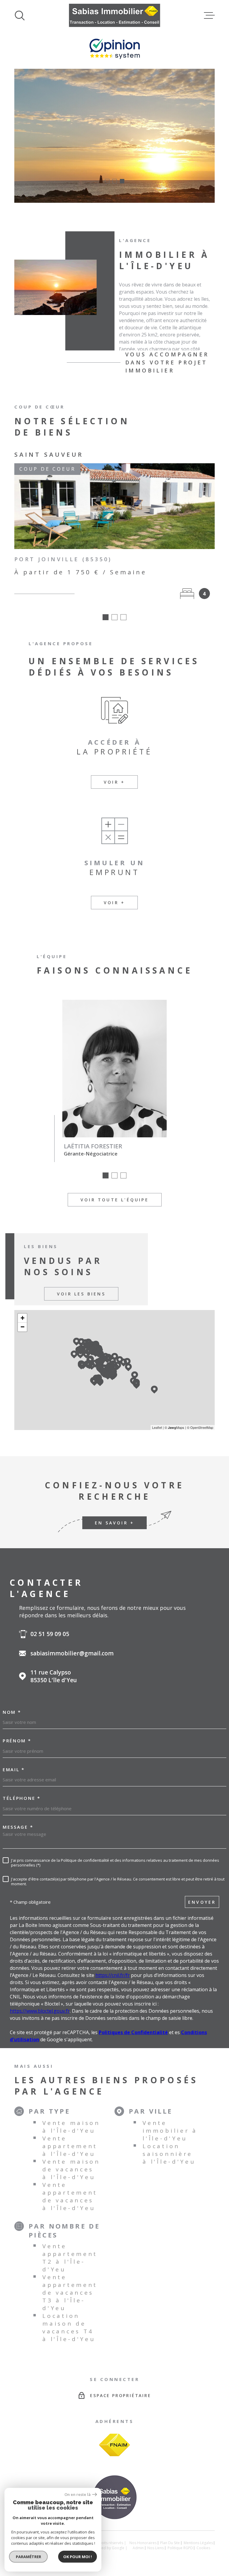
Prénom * (17, 1741)
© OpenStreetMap (200, 1427)
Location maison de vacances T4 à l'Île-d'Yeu (69, 2327)
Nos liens (155, 2548)
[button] (107, 181)
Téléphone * (22, 1798)
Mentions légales (198, 2543)
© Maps (174, 1427)
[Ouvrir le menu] (209, 15)
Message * (18, 1827)
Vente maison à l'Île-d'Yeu (71, 2127)
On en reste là (78, 2495)
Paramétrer (28, 2557)
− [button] (23, 1327)
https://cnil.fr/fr (113, 1975)
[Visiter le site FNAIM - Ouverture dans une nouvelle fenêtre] (114, 2445)
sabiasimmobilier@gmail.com (72, 1653)
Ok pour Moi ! (78, 2557)
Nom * (12, 1712)
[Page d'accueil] (115, 15)
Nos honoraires (143, 2543)
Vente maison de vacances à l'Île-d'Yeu (71, 2169)
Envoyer (202, 1902)
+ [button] (23, 1318)
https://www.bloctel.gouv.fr (40, 2011)
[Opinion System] (115, 57)
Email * (14, 1770)
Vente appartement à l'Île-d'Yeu (70, 2146)
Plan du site (170, 2543)
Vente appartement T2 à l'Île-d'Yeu (70, 2258)
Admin (138, 2548)
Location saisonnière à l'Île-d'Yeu (169, 2154)
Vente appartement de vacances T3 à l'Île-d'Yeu (70, 2293)
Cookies (203, 2548)
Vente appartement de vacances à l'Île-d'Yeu (70, 2196)
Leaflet (157, 1427)
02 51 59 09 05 (50, 1634)
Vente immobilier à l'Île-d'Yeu (170, 2131)
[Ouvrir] (20, 15)
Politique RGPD (180, 2548)
